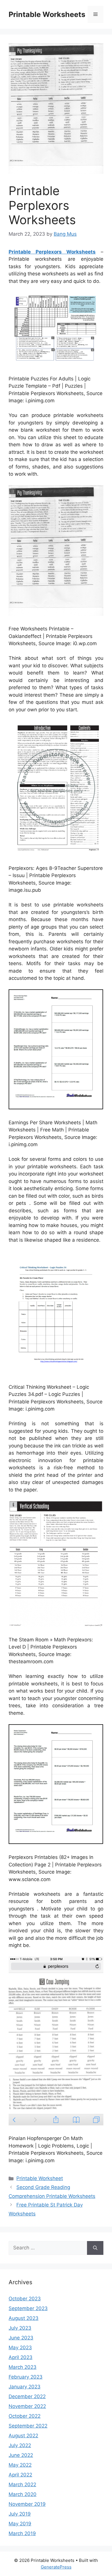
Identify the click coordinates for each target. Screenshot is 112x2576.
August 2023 (24, 2318)
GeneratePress (56, 2567)
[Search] (95, 2248)
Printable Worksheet (40, 2178)
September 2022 (28, 2426)
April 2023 (21, 2357)
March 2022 (22, 2484)
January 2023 (25, 2387)
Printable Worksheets (47, 14)
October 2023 (25, 2299)
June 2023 (21, 2338)
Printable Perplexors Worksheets (52, 252)
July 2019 (20, 2514)
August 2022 (23, 2436)
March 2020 (23, 2494)
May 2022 (20, 2465)
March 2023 (23, 2367)
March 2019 (22, 2533)
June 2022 (21, 2455)
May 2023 (20, 2348)
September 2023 (28, 2308)
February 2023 (26, 2377)
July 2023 (20, 2328)
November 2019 (27, 2504)
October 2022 (25, 2416)
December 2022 (27, 2396)
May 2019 (20, 2524)
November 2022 (27, 2406)
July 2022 (20, 2445)
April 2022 (20, 2475)
